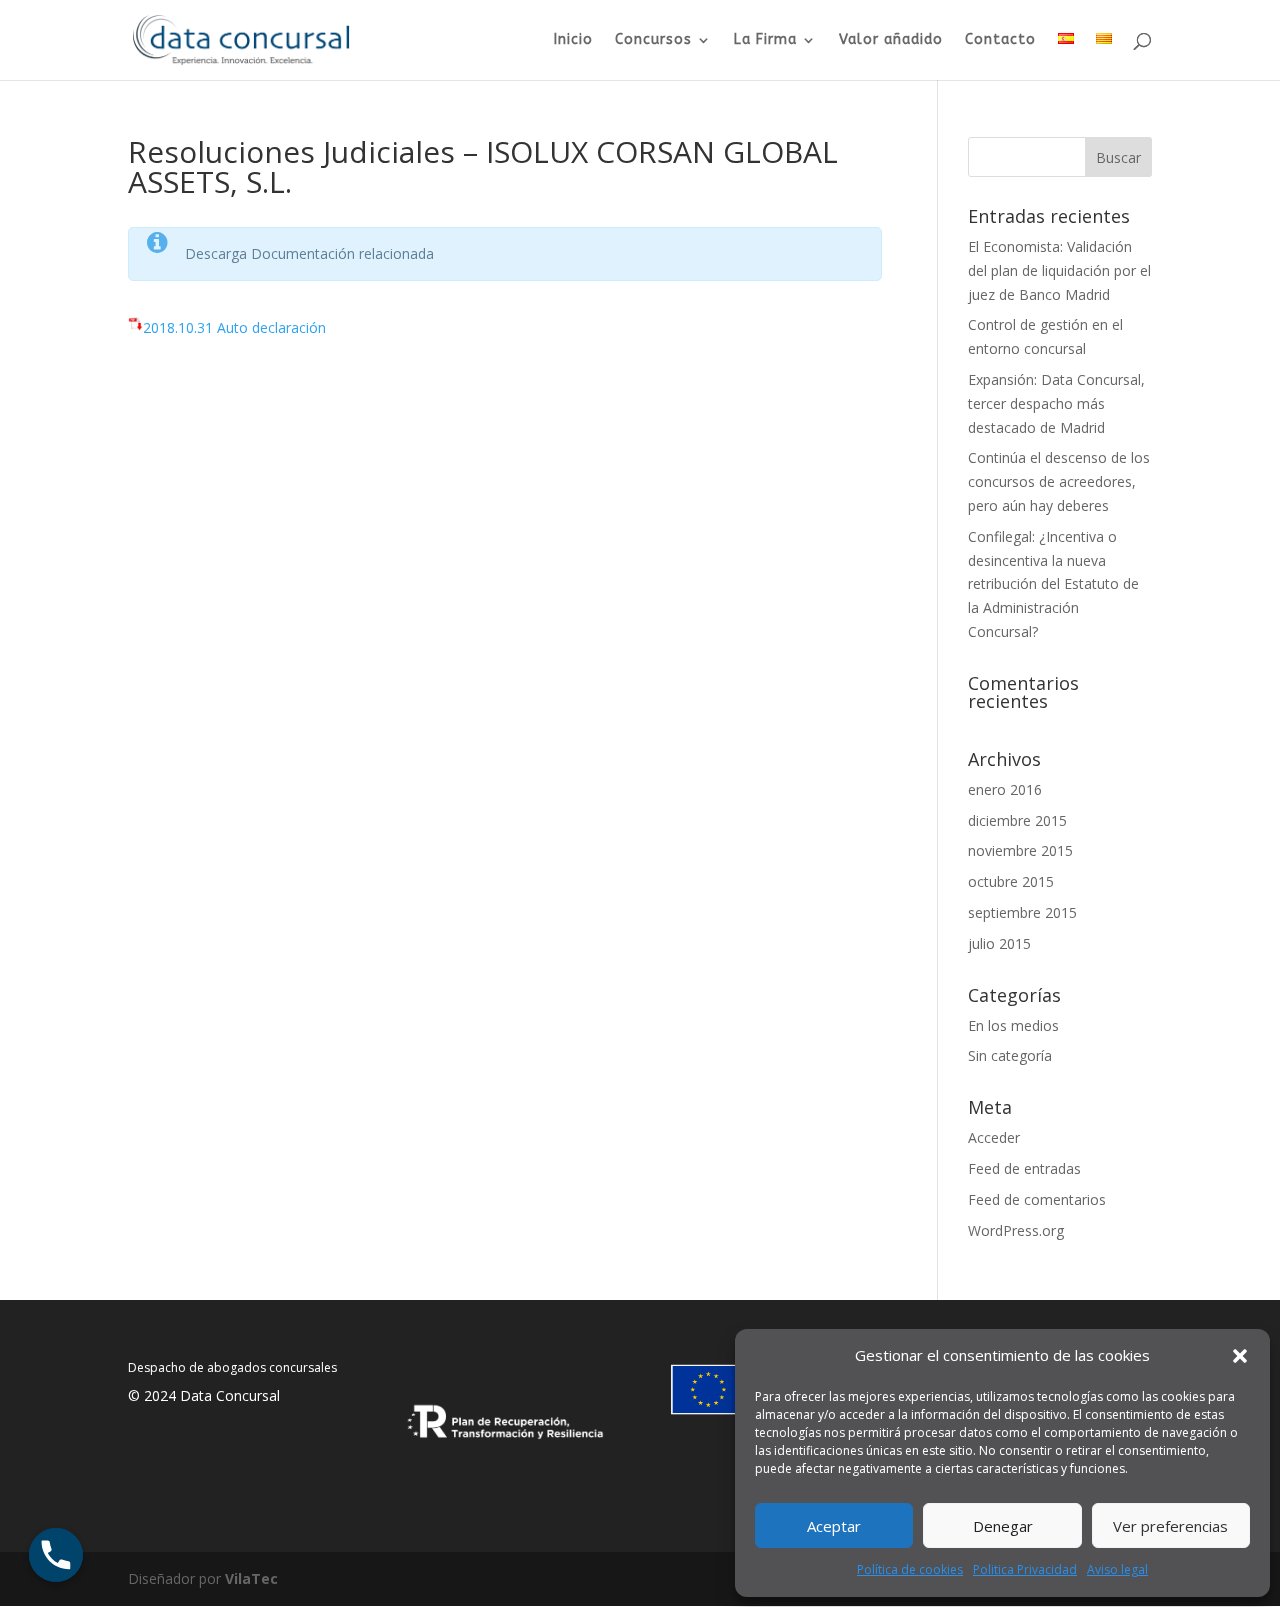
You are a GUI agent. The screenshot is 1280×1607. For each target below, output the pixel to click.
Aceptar (834, 1526)
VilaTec (251, 1578)
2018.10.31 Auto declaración (234, 327)
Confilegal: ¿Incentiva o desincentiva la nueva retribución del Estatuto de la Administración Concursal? (1053, 584)
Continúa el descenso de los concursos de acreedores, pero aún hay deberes (1059, 481)
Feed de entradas (1024, 1168)
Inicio (573, 40)
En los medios (1013, 1025)
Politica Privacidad (1025, 1569)
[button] (1240, 1356)
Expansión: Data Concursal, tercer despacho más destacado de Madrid (1056, 403)
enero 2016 (1005, 789)
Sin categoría (1010, 1055)
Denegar (1003, 1526)
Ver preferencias (1170, 1526)
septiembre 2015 (1022, 912)
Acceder (994, 1137)
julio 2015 (999, 943)
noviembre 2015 (1020, 850)
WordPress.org (1016, 1230)
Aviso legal (1117, 1569)
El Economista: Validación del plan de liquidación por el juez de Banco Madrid (1059, 270)
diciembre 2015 (1017, 820)
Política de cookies (910, 1569)
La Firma (765, 40)
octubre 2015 (1011, 881)
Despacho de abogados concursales (232, 1367)
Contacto (1000, 40)
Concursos (653, 40)
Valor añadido (891, 40)
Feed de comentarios (1037, 1199)
